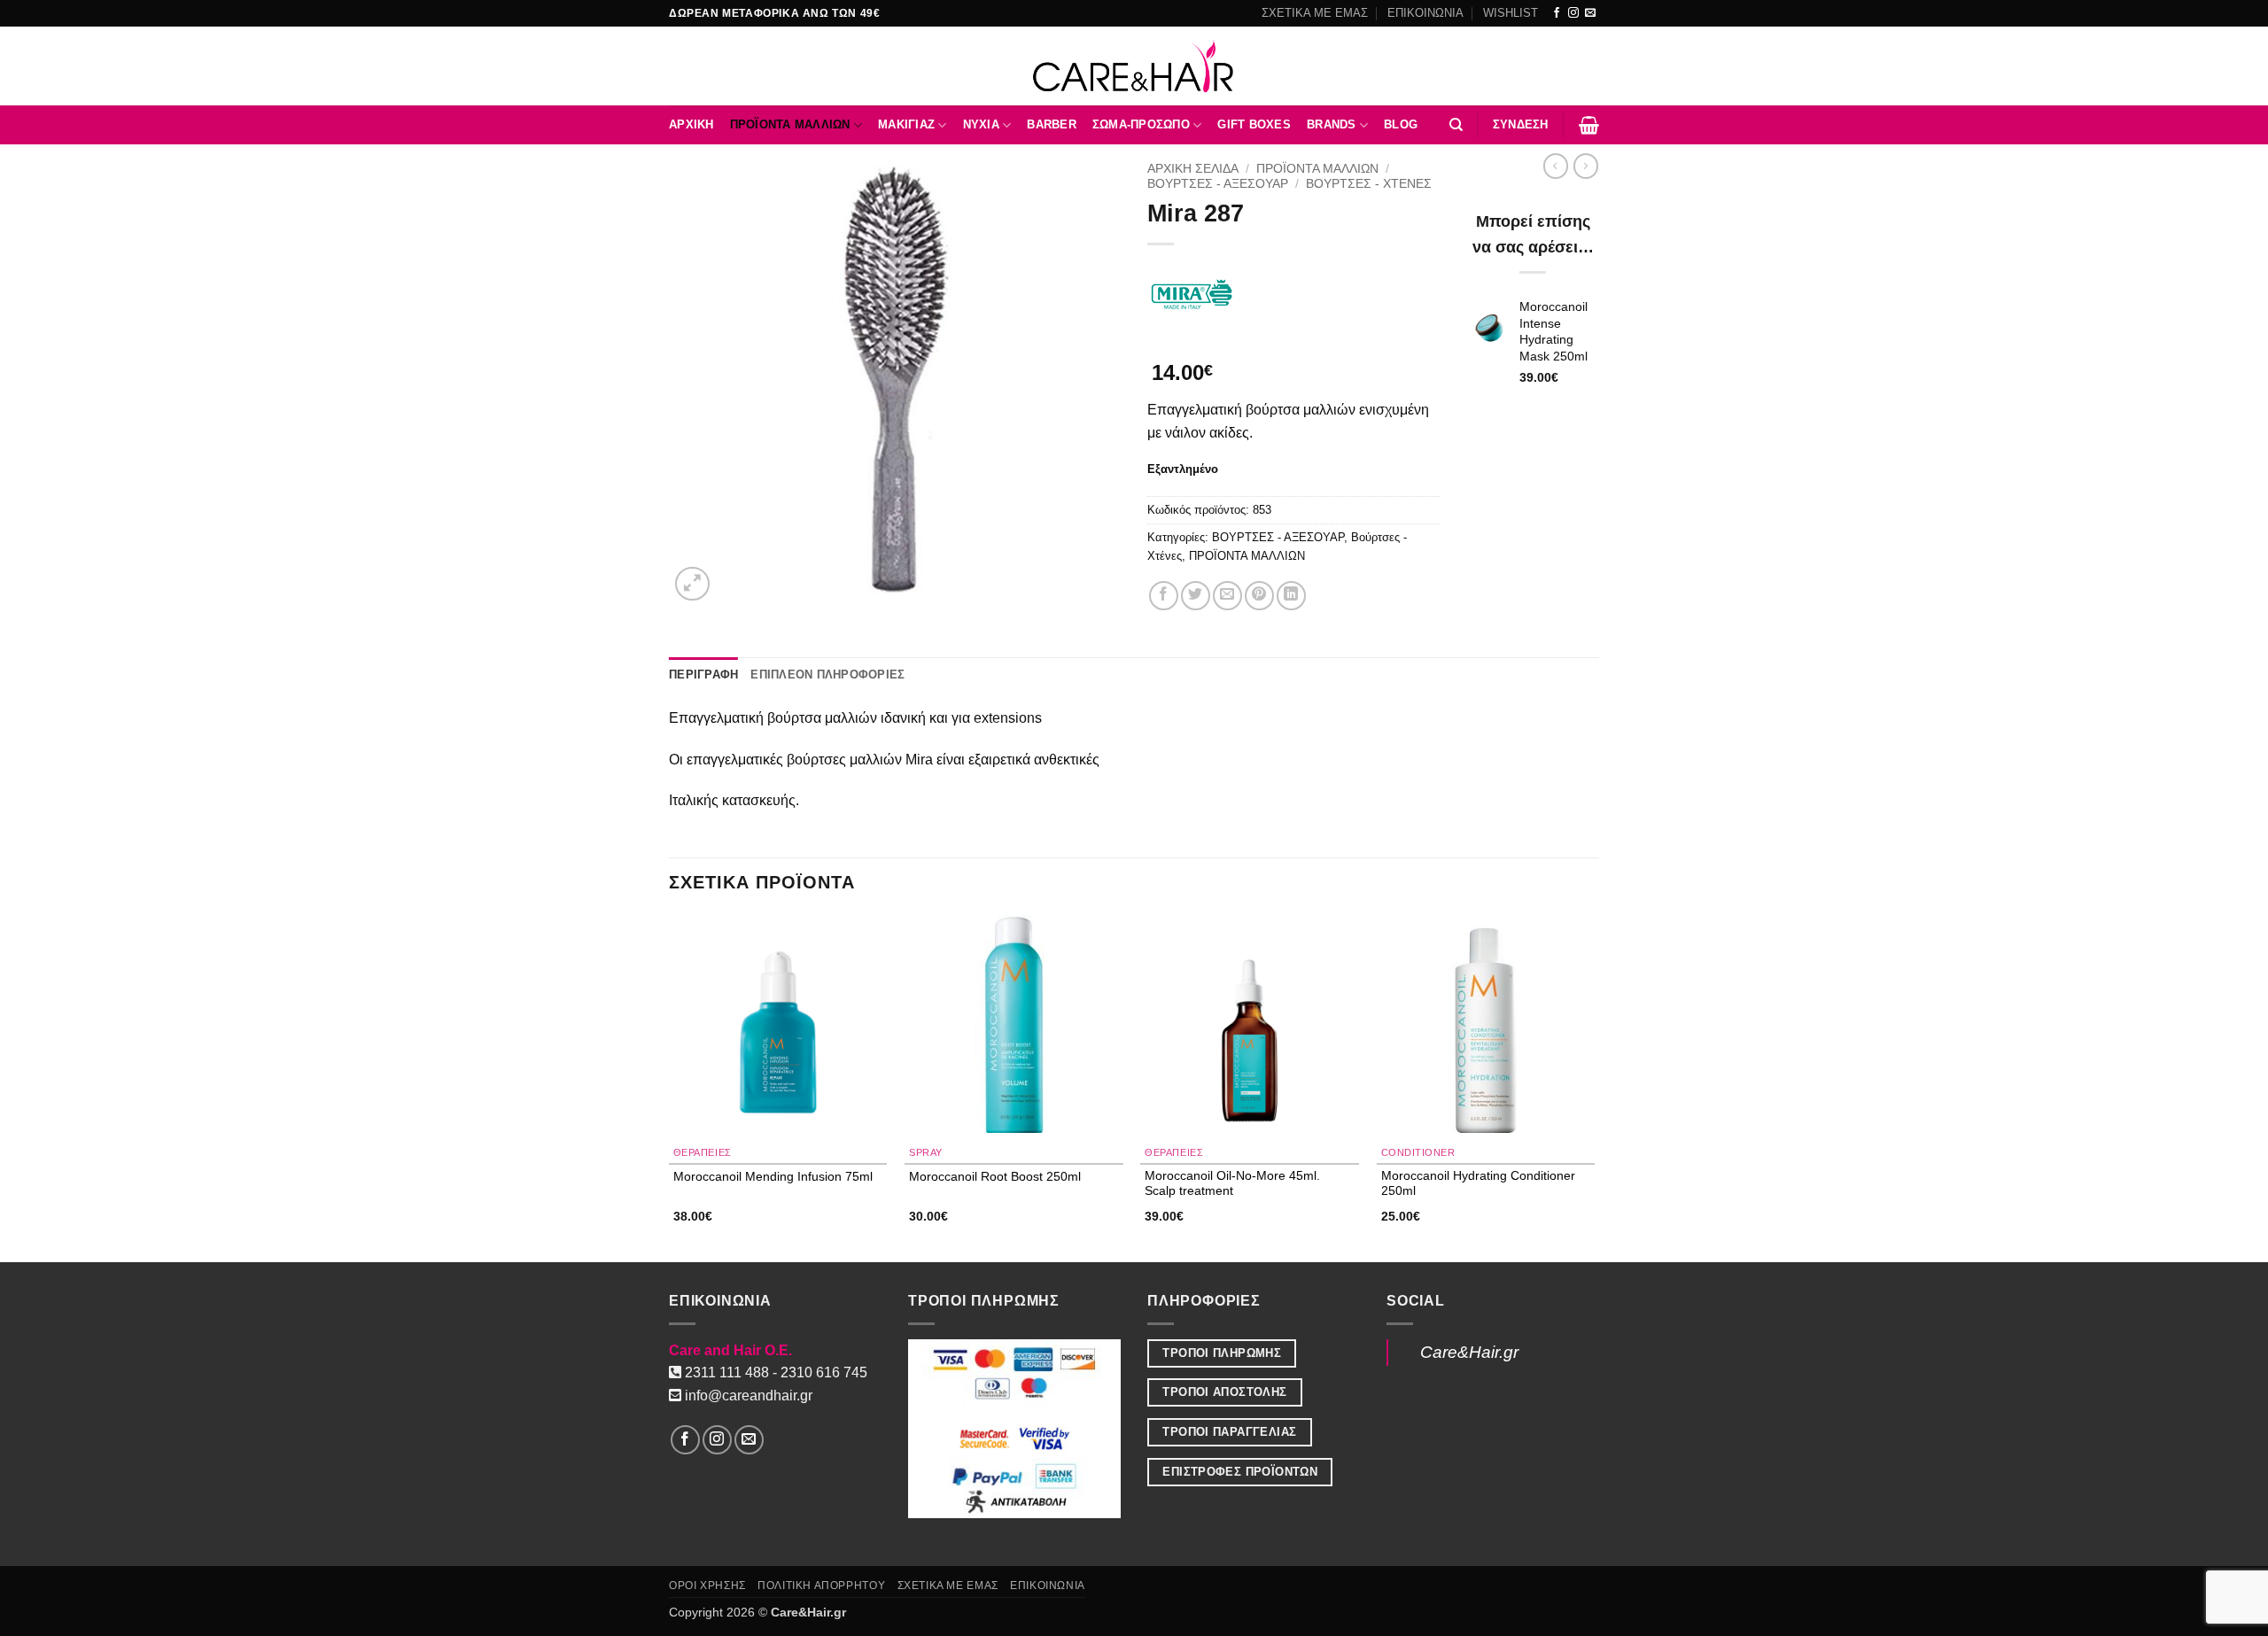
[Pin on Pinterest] (1259, 596)
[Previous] (670, 1087)
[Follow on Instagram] (1573, 13)
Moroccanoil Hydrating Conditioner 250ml (1478, 1183)
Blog (1401, 124)
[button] (1521, 125)
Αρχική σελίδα (1193, 169)
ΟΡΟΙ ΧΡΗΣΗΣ (707, 1586)
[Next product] (1556, 166)
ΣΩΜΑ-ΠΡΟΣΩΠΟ (1141, 124)
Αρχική (691, 124)
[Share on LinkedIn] (1291, 596)
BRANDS (1332, 124)
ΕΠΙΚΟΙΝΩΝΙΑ (1425, 13)
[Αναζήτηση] (1456, 125)
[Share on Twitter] (1196, 596)
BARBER (1052, 124)
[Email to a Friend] (1227, 596)
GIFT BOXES (1254, 124)
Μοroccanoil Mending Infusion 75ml (773, 1176)
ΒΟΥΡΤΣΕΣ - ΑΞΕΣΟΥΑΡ (1218, 184)
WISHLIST (1511, 13)
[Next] (1594, 1087)
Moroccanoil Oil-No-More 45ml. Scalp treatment (1232, 1183)
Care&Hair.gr (1469, 1352)
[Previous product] (1586, 166)
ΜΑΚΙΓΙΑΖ (906, 124)
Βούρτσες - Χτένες (1369, 184)
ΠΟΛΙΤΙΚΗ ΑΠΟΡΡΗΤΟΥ (821, 1586)
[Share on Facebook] (1164, 596)
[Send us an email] (1590, 13)
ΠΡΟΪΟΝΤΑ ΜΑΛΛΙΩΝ (790, 124)
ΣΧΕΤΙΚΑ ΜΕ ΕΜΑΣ (1315, 13)
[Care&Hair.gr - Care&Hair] (1134, 66)
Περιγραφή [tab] (703, 675)
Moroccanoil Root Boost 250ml (995, 1176)
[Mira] (1192, 294)
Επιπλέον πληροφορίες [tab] (827, 675)
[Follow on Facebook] (1557, 13)
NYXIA (981, 124)
